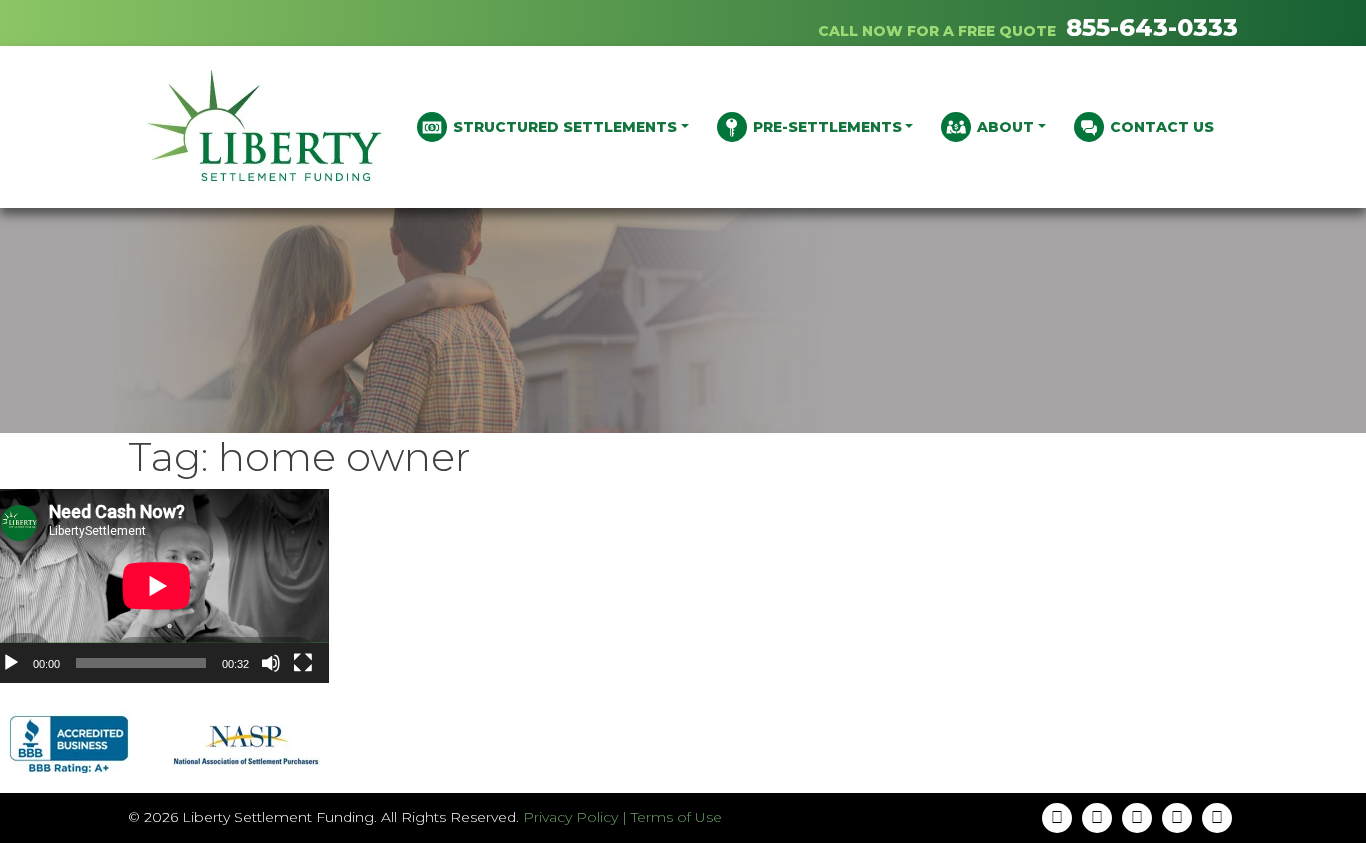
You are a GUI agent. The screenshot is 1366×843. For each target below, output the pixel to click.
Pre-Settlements (827, 127)
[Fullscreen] (303, 663)
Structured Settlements (565, 127)
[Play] (11, 663)
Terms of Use (676, 817)
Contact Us (1162, 127)
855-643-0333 (1152, 27)
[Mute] (271, 663)
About (1005, 127)
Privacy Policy (570, 817)
